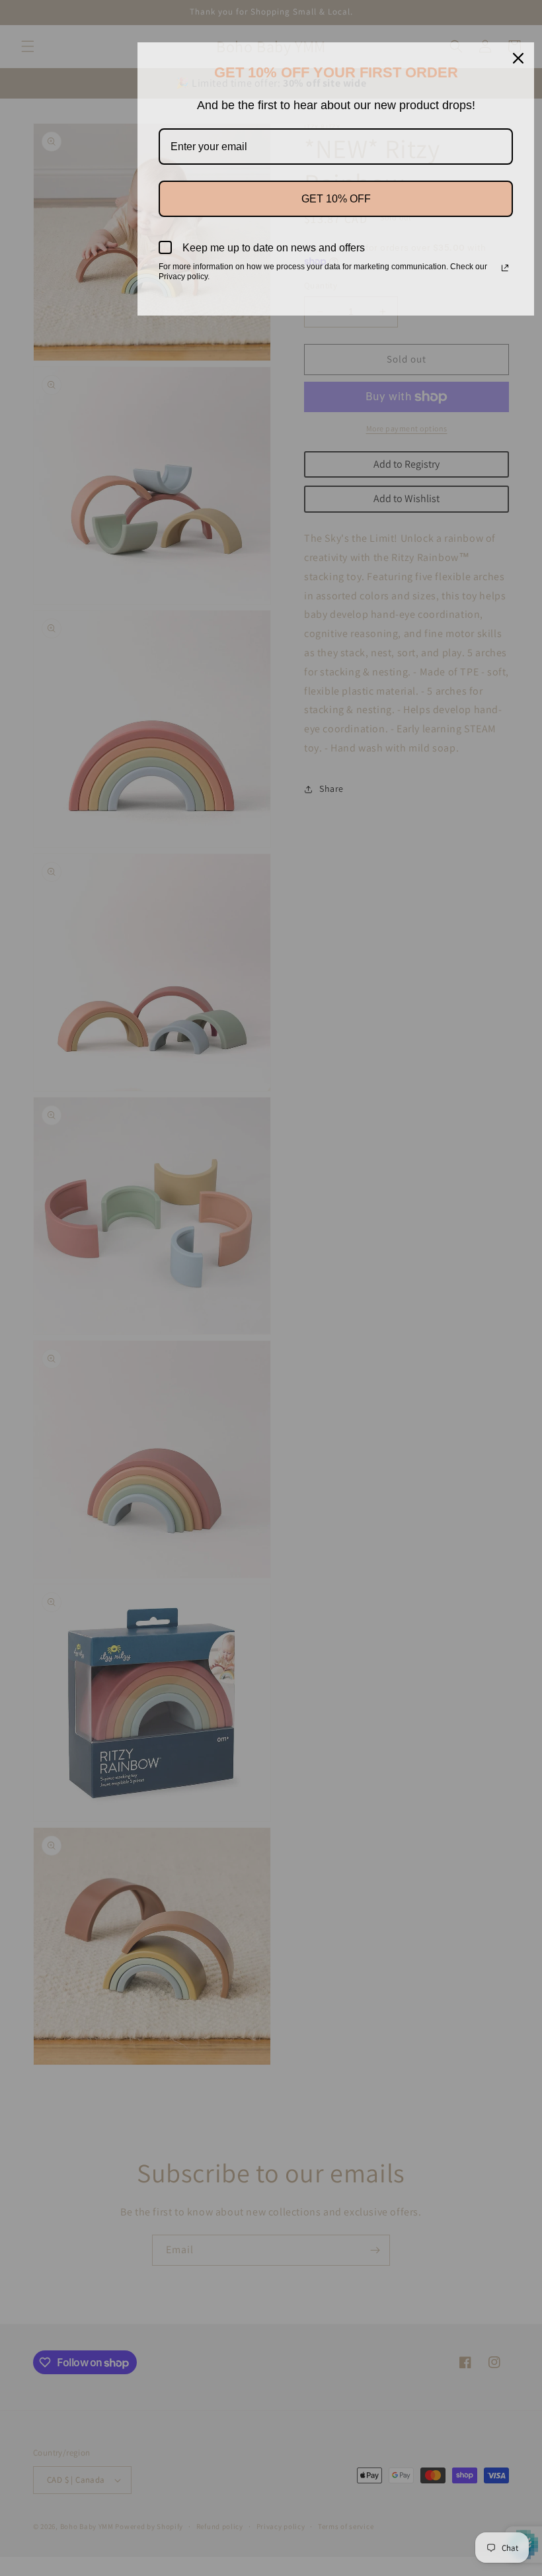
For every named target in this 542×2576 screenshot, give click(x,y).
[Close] (518, 58)
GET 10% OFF (336, 199)
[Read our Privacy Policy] (505, 268)
